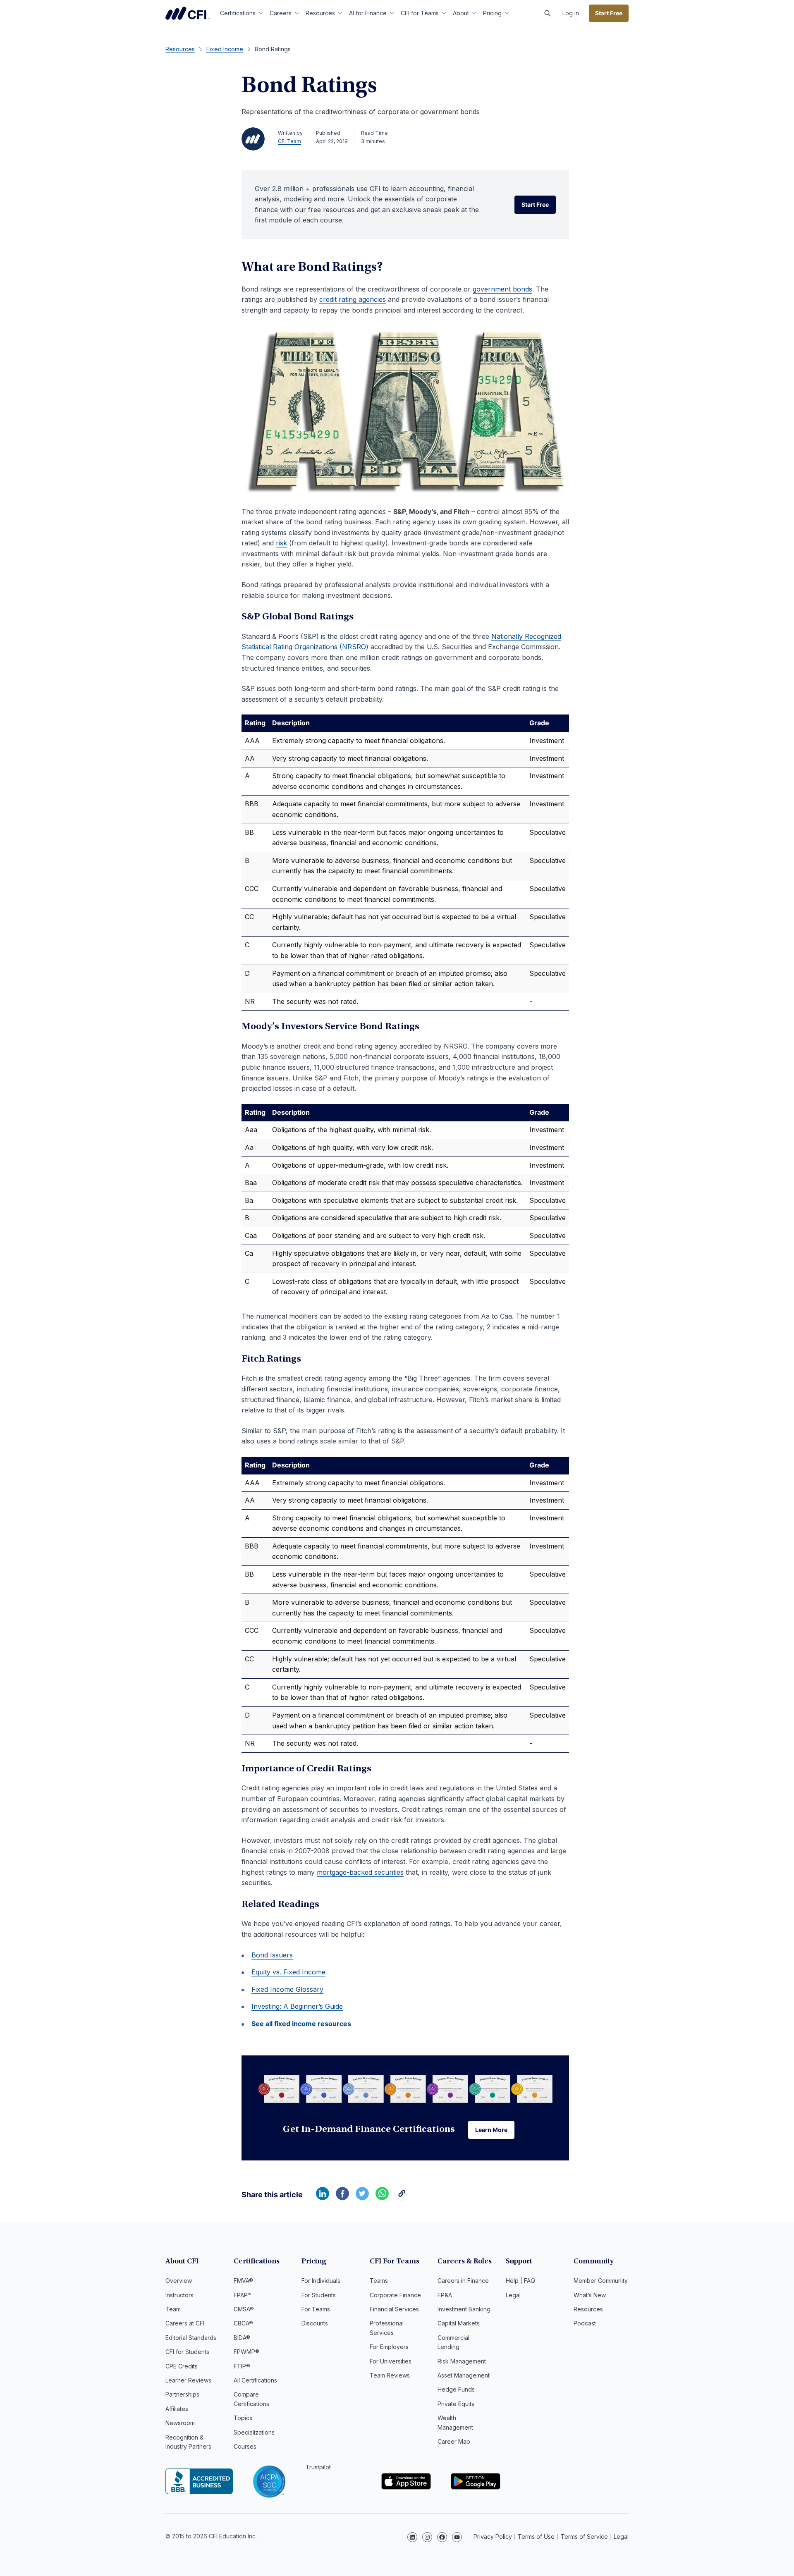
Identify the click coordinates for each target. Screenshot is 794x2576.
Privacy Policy (493, 2537)
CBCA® (243, 2323)
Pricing (492, 13)
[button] (548, 13)
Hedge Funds (456, 2389)
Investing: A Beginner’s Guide (297, 2006)
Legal (513, 2295)
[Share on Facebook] (342, 2198)
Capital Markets (459, 2323)
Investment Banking (464, 2309)
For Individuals (321, 2281)
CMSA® (244, 2309)
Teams (379, 2281)
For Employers (389, 2347)
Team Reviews (390, 2375)
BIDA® (242, 2338)
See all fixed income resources (301, 2024)
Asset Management (464, 2375)
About (461, 13)
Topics (243, 2418)
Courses (245, 2446)
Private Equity (456, 2404)
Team (173, 2309)
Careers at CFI (185, 2323)
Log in (571, 13)
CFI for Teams (420, 13)
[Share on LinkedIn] (323, 2198)
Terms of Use (536, 2537)
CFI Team (289, 141)
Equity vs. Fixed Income (288, 1972)
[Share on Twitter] (362, 2198)
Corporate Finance (395, 2295)
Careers (281, 13)
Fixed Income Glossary (287, 1989)
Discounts (315, 2323)
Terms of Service (584, 2537)
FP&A (445, 2295)
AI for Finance (368, 13)
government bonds (502, 289)
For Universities (391, 2361)
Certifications (238, 13)
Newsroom (180, 2423)
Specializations (254, 2432)
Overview (179, 2281)
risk (281, 543)
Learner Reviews (188, 2380)
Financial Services (394, 2309)
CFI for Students (187, 2352)
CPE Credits (182, 2366)
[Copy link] (402, 2198)
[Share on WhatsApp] (382, 2198)
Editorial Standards (191, 2338)
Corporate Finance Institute (188, 13)
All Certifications (255, 2380)
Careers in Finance (463, 2281)
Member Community (601, 2281)
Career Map (454, 2441)
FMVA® (243, 2281)
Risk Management (462, 2361)
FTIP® (242, 2366)
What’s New (590, 2295)
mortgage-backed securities (360, 1872)
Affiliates (177, 2409)
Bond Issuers (272, 1955)
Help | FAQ (520, 2281)
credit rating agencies (353, 299)
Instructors (179, 2295)
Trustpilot (318, 2467)
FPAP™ (243, 2295)
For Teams (316, 2309)
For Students (319, 2295)
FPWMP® (246, 2352)
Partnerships (182, 2394)
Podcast (585, 2323)
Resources (320, 13)
